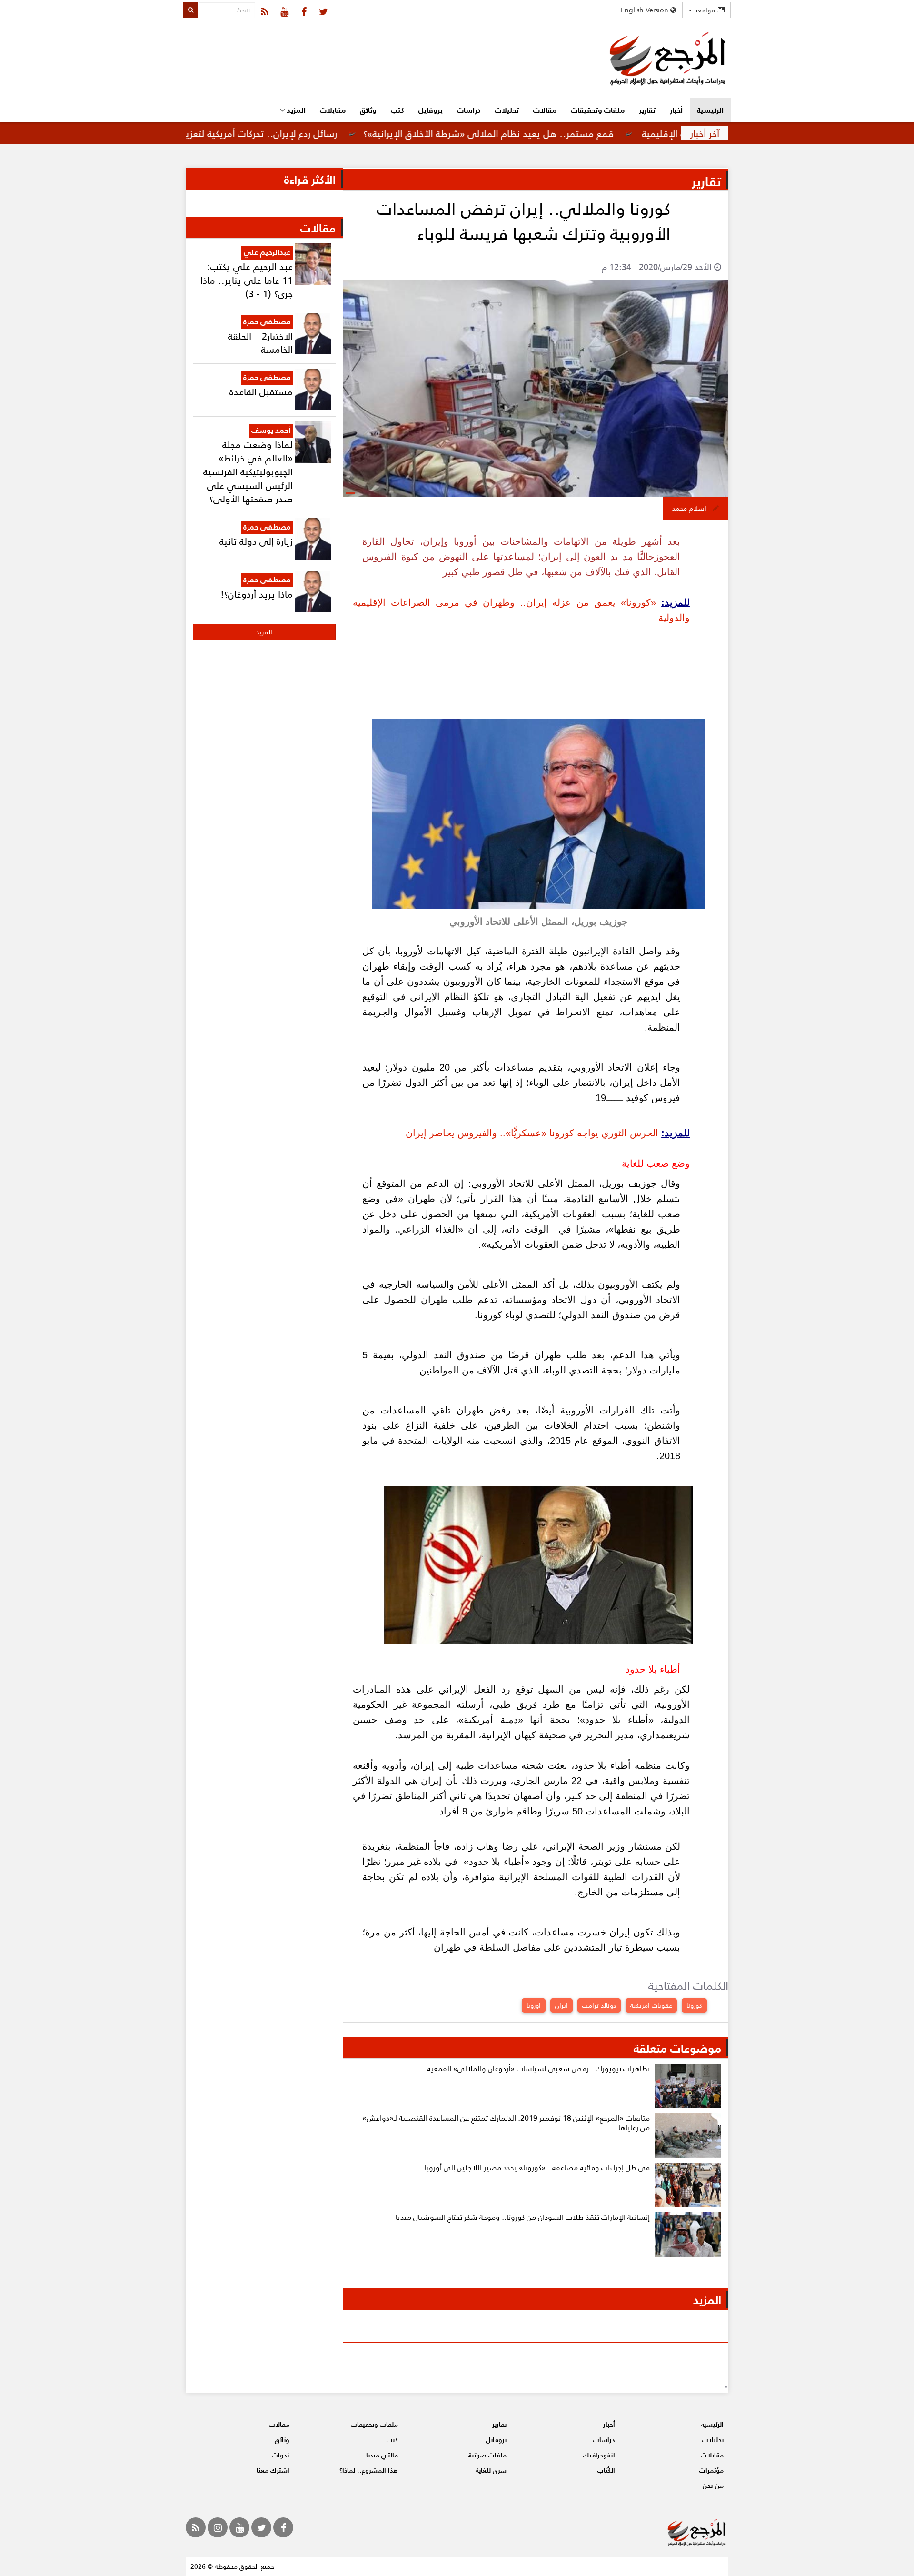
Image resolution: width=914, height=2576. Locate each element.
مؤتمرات (711, 2470)
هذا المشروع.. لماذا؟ (369, 2470)
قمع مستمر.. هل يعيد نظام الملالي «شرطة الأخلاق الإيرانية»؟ (559, 133)
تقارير (647, 110)
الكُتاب (606, 2470)
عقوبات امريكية (651, 2005)
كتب (397, 110)
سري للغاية (491, 2470)
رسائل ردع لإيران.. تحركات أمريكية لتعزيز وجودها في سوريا (293, 133)
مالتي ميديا (382, 2455)
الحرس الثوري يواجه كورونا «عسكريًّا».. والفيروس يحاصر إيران (532, 1133)
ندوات (281, 2455)
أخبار (676, 110)
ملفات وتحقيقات (598, 110)
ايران (561, 2005)
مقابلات (333, 110)
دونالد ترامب (599, 2005)
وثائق (368, 110)
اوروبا (534, 2005)
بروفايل (431, 110)
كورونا (694, 2005)
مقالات (545, 110)
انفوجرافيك (599, 2455)
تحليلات (507, 110)
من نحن (713, 2485)
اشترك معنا (273, 2470)
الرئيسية (710, 110)
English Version (646, 10)
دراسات (469, 110)
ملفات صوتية (487, 2455)
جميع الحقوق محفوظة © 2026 (232, 2566)
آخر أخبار (705, 133)
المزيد (295, 110)
